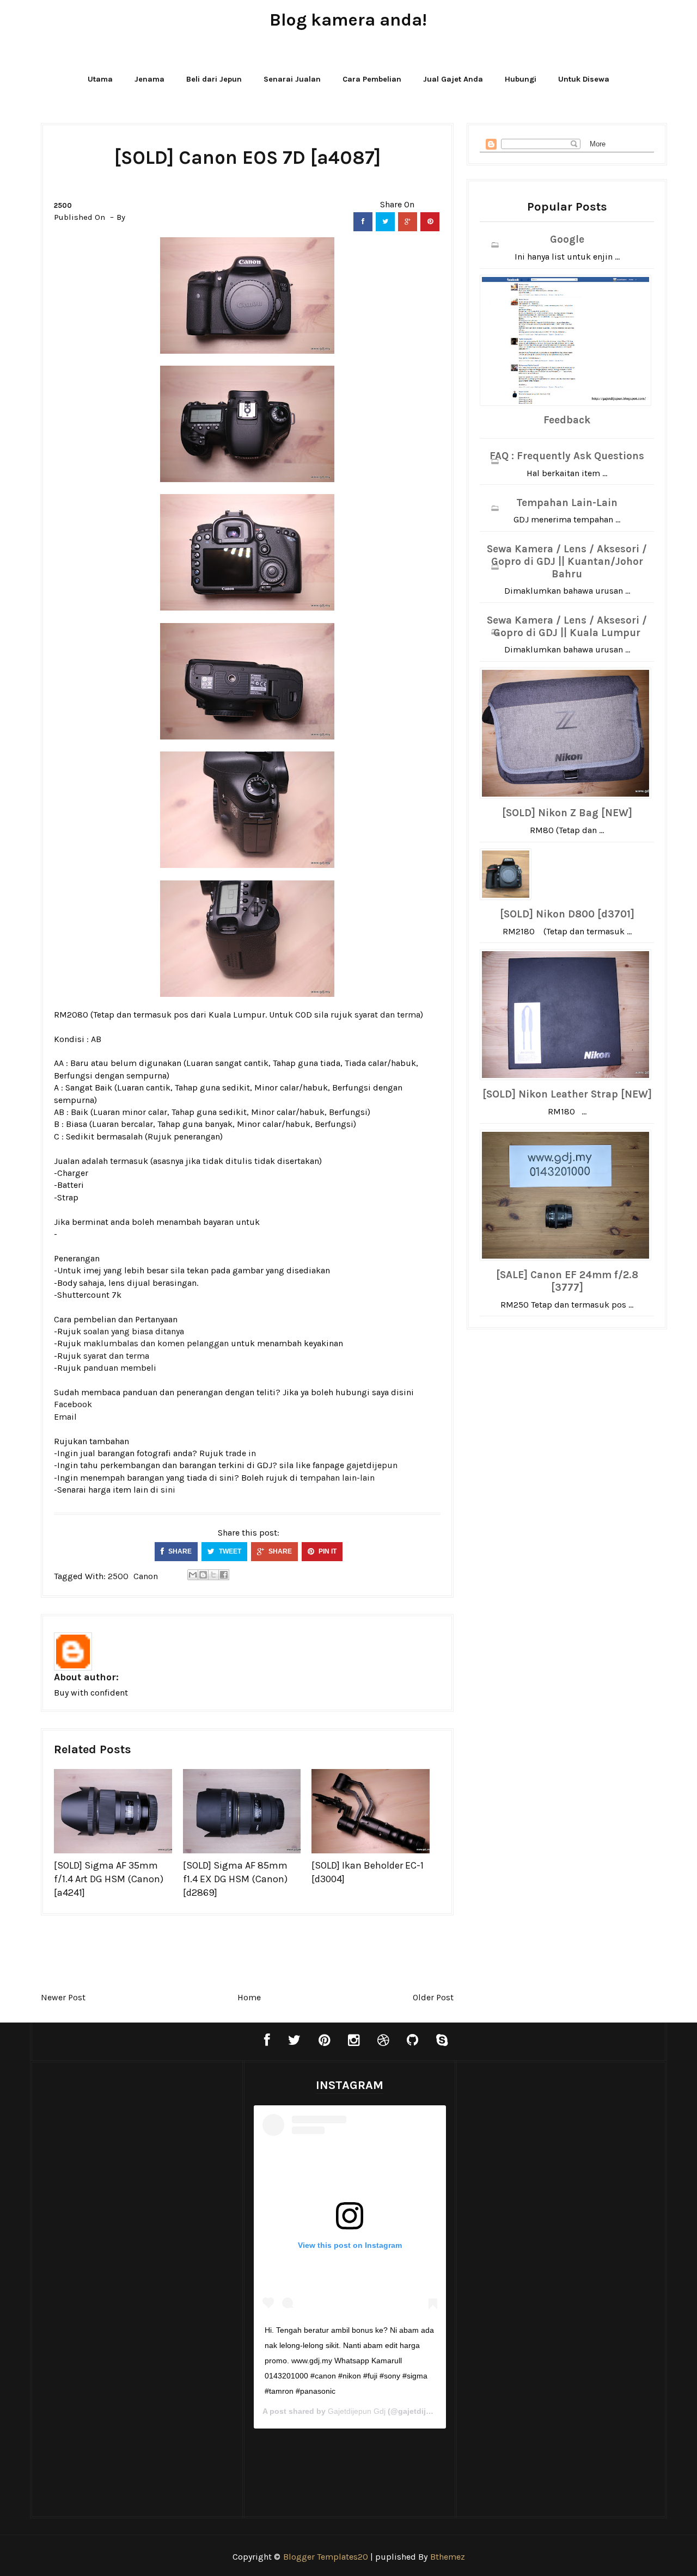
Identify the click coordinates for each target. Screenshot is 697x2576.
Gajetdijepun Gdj (357, 2411)
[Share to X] (213, 1575)
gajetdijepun (372, 1465)
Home (249, 1997)
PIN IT (327, 1551)
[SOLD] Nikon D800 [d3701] (567, 914)
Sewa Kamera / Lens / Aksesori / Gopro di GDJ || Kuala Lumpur (567, 627)
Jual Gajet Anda (453, 79)
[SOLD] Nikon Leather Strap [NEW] (567, 1094)
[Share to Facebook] (224, 1575)
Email (65, 1417)
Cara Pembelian (372, 79)
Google (567, 239)
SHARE (179, 1551)
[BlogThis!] (203, 1575)
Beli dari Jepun (214, 79)
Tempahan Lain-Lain (567, 503)
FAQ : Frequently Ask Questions (567, 456)
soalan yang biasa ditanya (134, 1331)
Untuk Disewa (584, 79)
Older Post (433, 1997)
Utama (100, 79)
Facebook (73, 1404)
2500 (63, 205)
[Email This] (193, 1575)
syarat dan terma (387, 1015)
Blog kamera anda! (348, 20)
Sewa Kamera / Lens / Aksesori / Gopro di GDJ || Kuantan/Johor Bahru (567, 562)
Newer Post (63, 1997)
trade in (241, 1453)
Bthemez (448, 2557)
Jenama (149, 79)
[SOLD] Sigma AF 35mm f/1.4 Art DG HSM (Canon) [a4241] (109, 1879)
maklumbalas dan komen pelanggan (156, 1343)
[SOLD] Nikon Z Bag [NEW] (567, 813)
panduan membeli (120, 1368)
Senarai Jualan (292, 79)
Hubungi (521, 79)
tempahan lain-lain (337, 1478)
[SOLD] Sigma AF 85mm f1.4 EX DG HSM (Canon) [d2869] (235, 1879)
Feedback (567, 420)
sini (168, 1490)
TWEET (229, 1551)
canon (146, 1576)
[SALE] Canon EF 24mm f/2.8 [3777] (567, 1281)
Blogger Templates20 (326, 2557)
